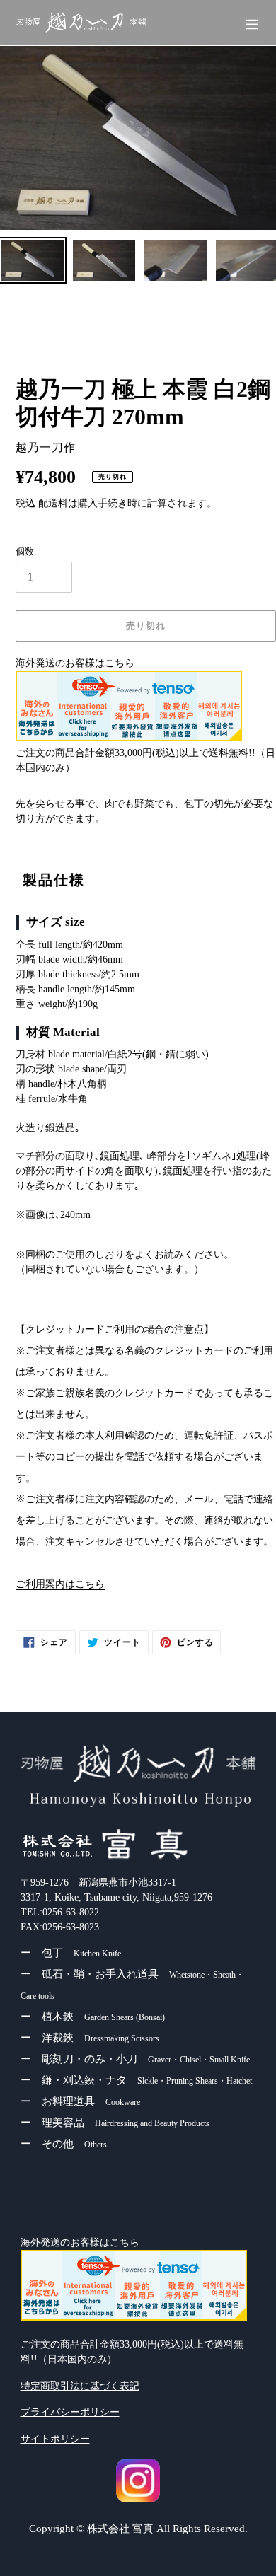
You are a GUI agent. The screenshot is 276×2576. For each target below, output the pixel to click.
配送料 (53, 503)
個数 (25, 551)
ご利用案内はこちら (60, 1584)
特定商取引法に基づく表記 (80, 2386)
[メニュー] (252, 23)
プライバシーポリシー (70, 2412)
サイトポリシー (55, 2439)
